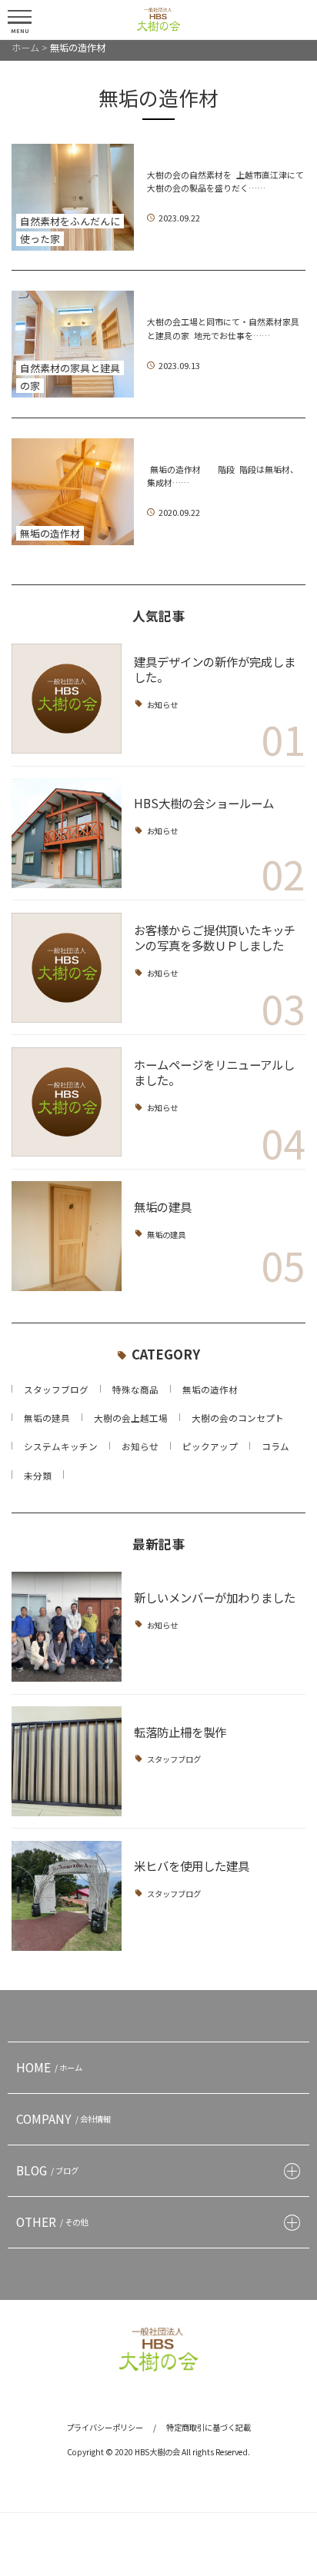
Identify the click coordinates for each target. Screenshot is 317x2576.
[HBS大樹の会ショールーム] (67, 833)
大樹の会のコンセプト (238, 1418)
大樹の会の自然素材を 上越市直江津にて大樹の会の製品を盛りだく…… (225, 181)
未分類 (38, 1476)
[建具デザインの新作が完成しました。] (67, 699)
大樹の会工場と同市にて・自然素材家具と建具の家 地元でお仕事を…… (223, 328)
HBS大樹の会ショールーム (204, 803)
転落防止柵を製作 (180, 1732)
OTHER (52, 2222)
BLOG (47, 2170)
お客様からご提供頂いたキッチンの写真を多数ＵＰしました (215, 937)
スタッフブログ (56, 1390)
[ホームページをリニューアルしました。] (67, 1102)
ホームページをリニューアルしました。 (214, 1072)
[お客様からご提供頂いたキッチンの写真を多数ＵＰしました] (67, 968)
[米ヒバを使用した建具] (67, 1896)
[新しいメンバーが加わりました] (67, 1627)
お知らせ (162, 704)
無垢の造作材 (210, 1390)
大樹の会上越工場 (131, 1418)
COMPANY (63, 2118)
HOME (49, 2067)
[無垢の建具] (67, 1236)
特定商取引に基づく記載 (209, 2427)
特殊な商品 (135, 1390)
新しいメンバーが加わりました (215, 1597)
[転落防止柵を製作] (67, 1761)
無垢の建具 (163, 1206)
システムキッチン (61, 1446)
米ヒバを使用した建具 (192, 1865)
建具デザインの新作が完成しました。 (215, 669)
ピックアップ (210, 1446)
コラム (275, 1446)
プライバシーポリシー (105, 2427)
